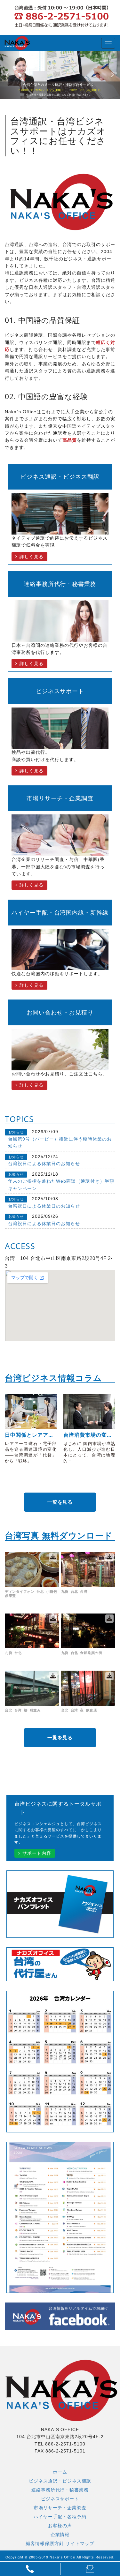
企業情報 (60, 2535)
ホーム (60, 2472)
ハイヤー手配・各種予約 (60, 2517)
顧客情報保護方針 (45, 2543)
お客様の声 (60, 2526)
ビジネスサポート (60, 2499)
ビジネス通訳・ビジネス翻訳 (60, 2481)
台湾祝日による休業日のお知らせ (44, 1164)
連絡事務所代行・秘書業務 (60, 2490)
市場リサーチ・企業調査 (60, 2508)
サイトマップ (80, 2543)
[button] (9, 75)
